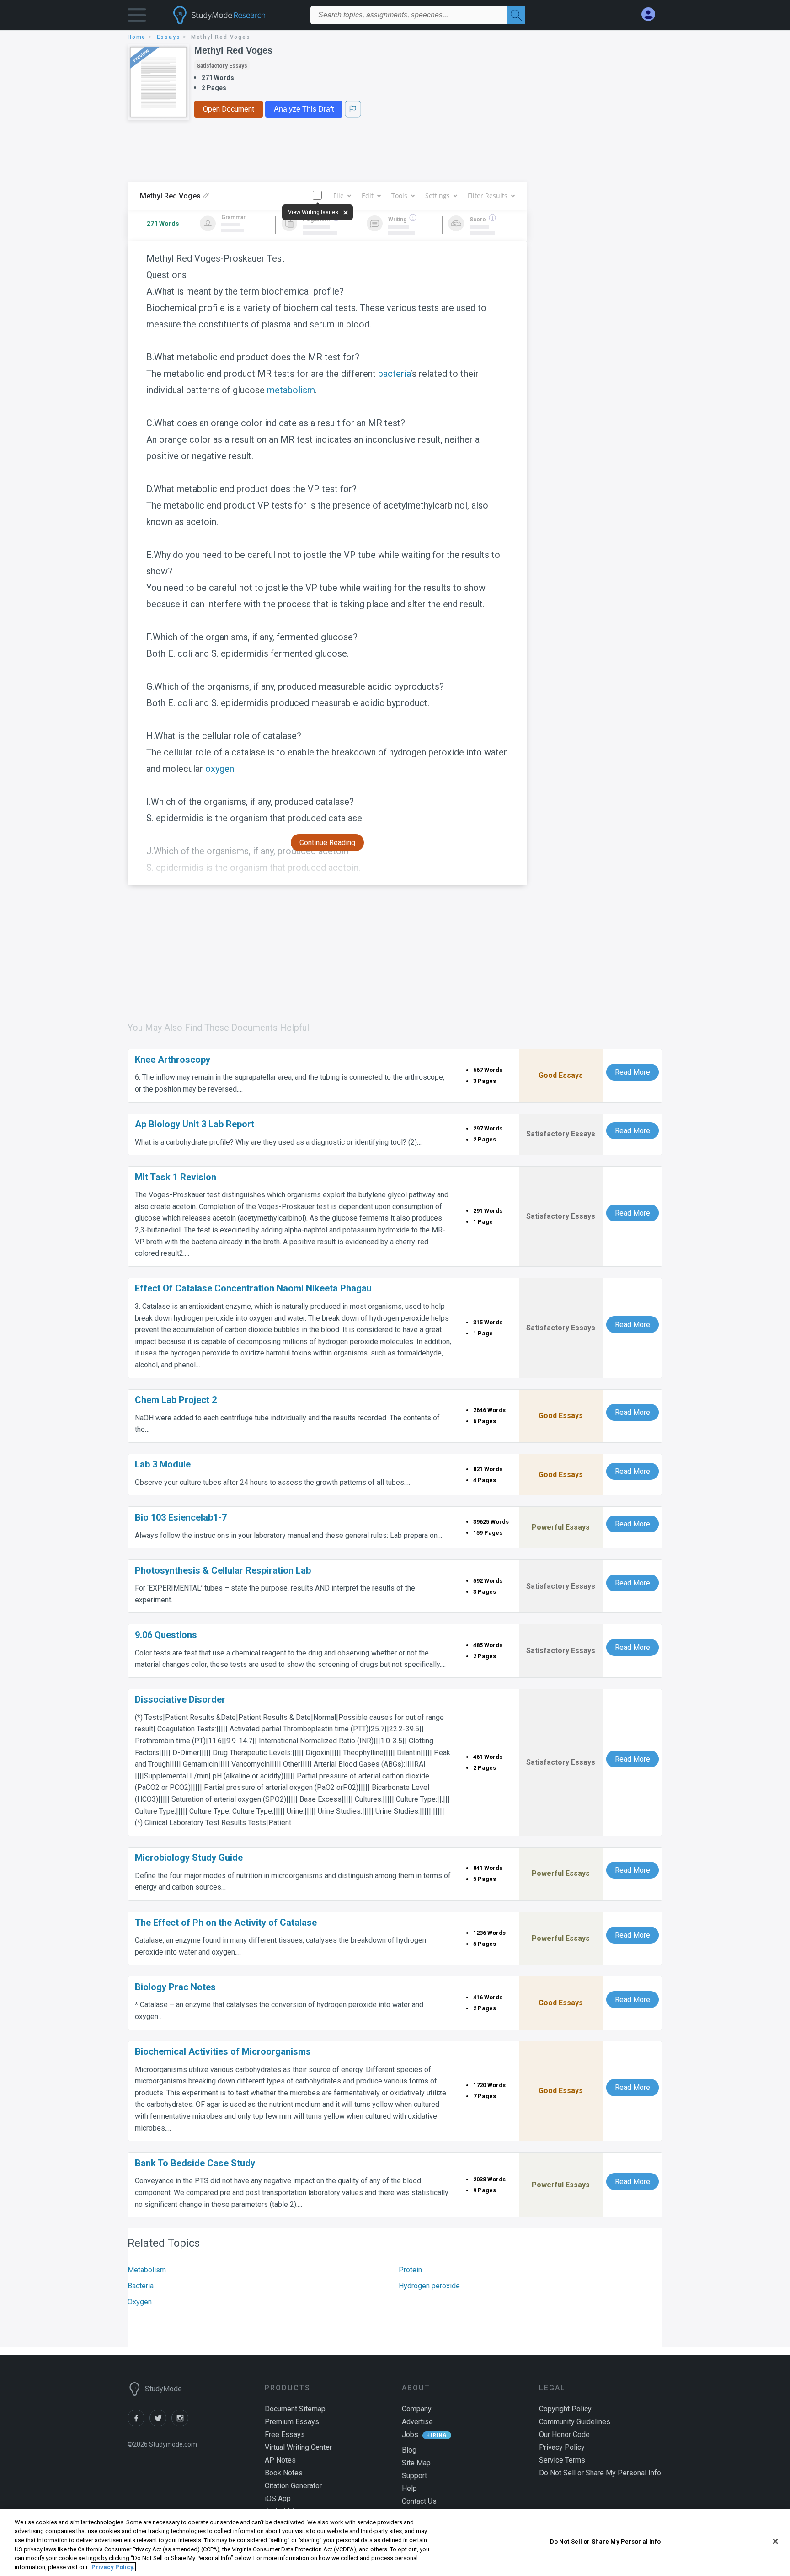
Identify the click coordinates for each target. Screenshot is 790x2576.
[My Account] (652, 14)
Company (417, 2409)
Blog (409, 2450)
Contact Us (419, 2501)
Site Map (416, 2463)
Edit (368, 195)
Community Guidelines (575, 2422)
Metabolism (147, 2270)
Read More (633, 1072)
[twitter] (160, 2424)
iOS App (278, 2498)
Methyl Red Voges (233, 50)
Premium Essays (292, 2422)
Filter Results (488, 195)
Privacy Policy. (113, 2567)
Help (409, 2488)
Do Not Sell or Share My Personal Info (606, 2541)
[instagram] (181, 2424)
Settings (438, 195)
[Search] (516, 15)
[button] (137, 17)
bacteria (394, 374)
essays (169, 37)
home (137, 37)
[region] (395, 2542)
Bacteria (141, 2286)
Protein (410, 2270)
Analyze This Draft (304, 109)
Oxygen (140, 2302)
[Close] (775, 2541)
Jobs (410, 2434)
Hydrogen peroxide (429, 2286)
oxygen (220, 769)
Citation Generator (293, 2486)
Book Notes (284, 2473)
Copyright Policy (565, 2409)
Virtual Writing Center (298, 2447)
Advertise (417, 2422)
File (339, 195)
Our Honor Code (564, 2434)
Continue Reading (327, 843)
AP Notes (280, 2460)
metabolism (291, 390)
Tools (399, 195)
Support (414, 2476)
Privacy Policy (562, 2447)
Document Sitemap (295, 2409)
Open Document (229, 109)
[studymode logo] (235, 15)
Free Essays (285, 2434)
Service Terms (562, 2460)
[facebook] (139, 2424)
